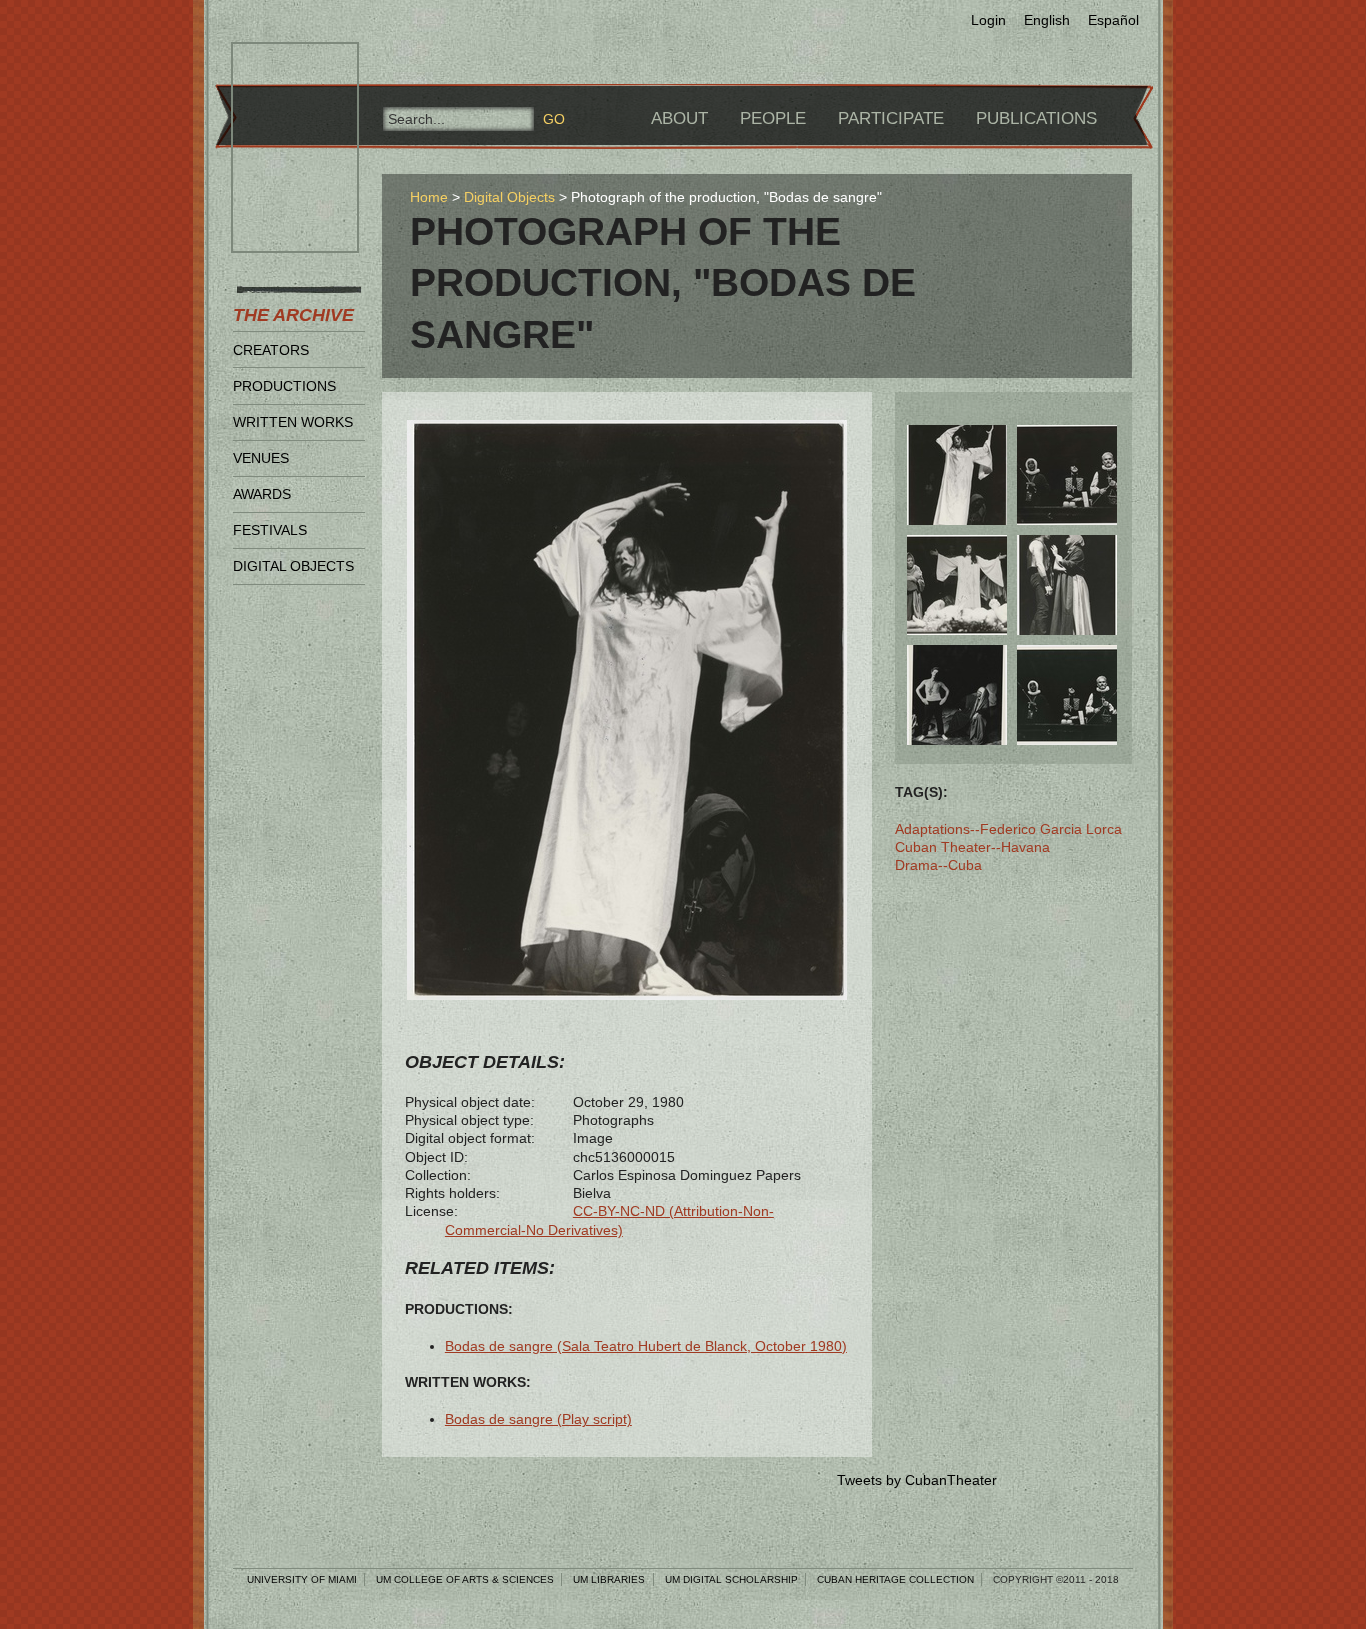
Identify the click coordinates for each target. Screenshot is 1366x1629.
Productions (284, 386)
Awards (262, 494)
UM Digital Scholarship (731, 1579)
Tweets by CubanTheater (917, 1480)
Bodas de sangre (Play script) (538, 1419)
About (679, 118)
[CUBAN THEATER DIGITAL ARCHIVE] (277, 66)
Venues (261, 458)
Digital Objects (293, 566)
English (1047, 20)
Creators (271, 350)
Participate (891, 118)
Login (988, 20)
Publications (1036, 118)
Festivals (270, 530)
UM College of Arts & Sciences (465, 1579)
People (773, 118)
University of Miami (302, 1579)
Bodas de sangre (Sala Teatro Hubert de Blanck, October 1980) (646, 1346)
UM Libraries (609, 1579)
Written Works (293, 422)
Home (429, 197)
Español (1113, 20)
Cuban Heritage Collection (895, 1579)
